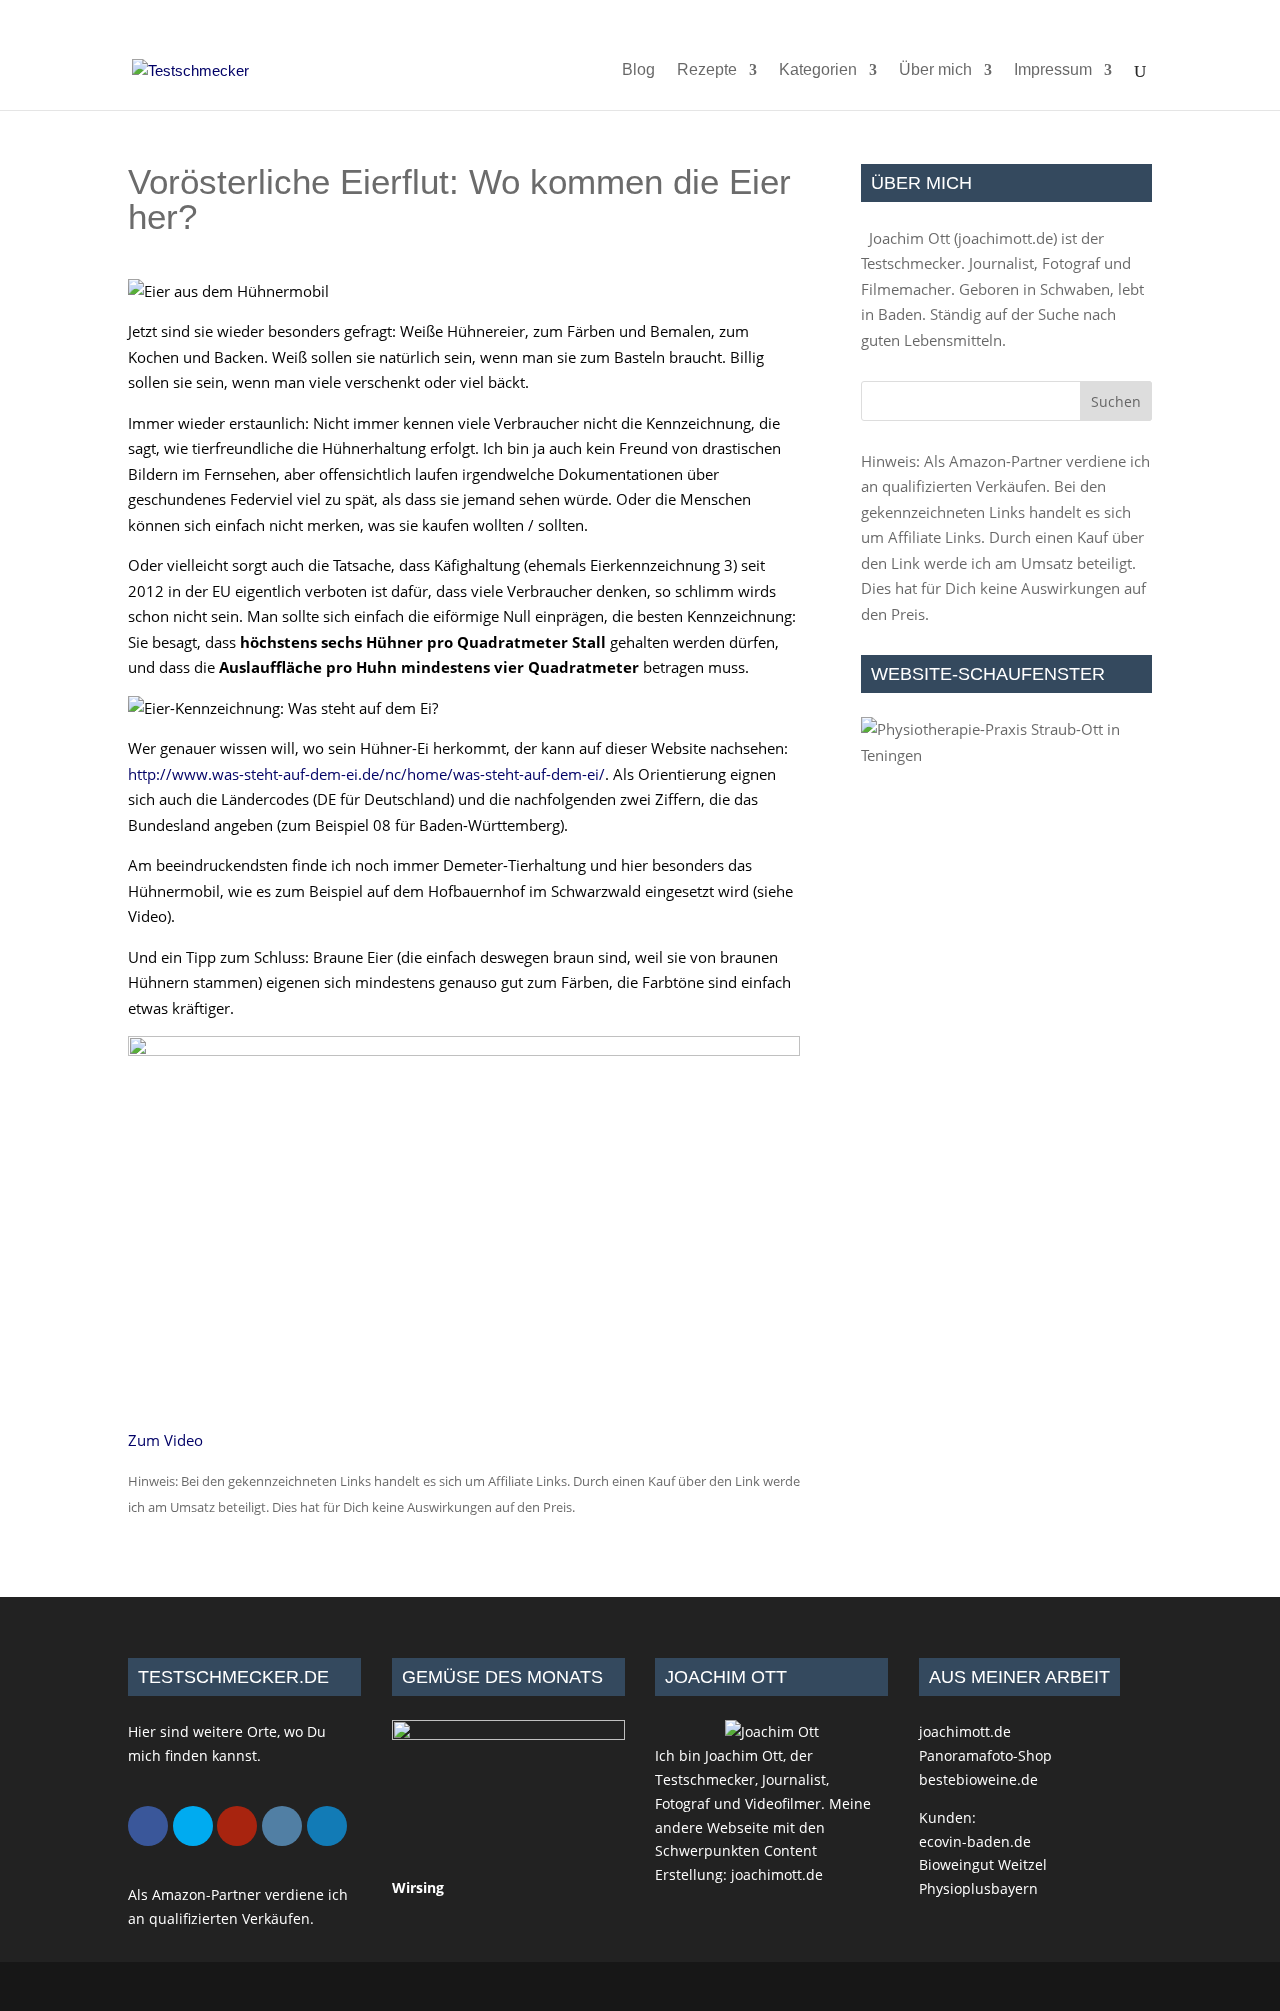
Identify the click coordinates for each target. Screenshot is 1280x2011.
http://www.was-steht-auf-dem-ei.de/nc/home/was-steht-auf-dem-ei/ (366, 774)
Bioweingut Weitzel (983, 1864)
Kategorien (818, 70)
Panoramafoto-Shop (985, 1755)
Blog (638, 70)
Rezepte (707, 70)
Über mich (935, 70)
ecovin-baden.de (975, 1841)
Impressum (1053, 70)
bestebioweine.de (978, 1779)
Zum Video (165, 1440)
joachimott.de (1005, 238)
